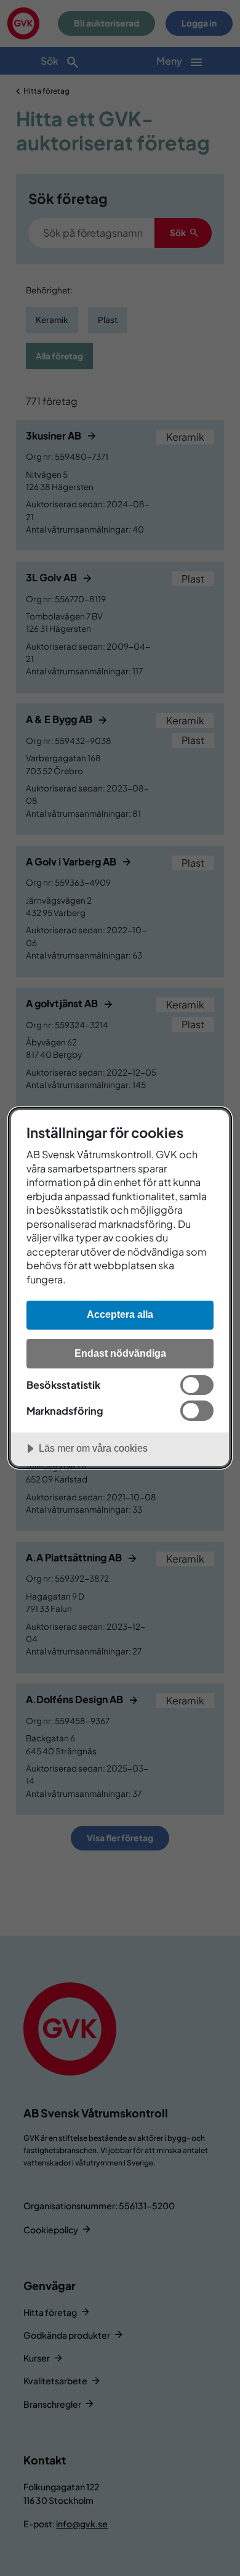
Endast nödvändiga (120, 1353)
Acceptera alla (120, 1314)
